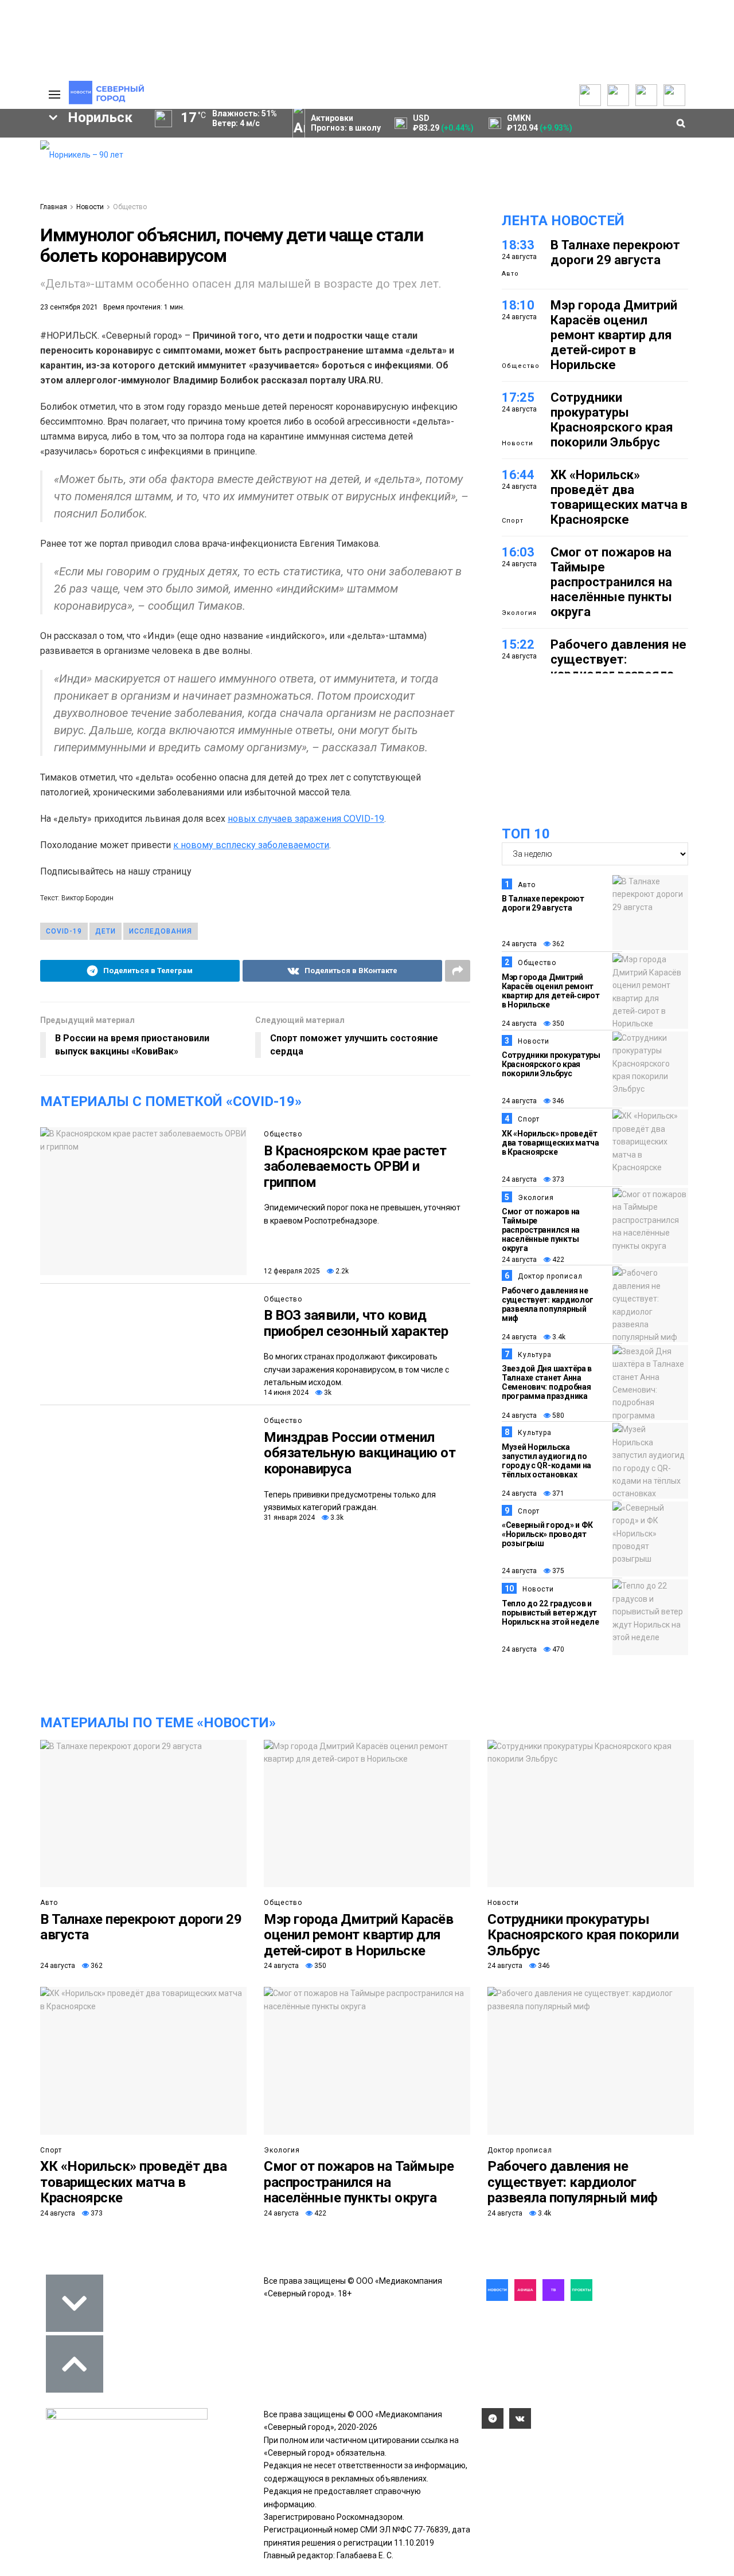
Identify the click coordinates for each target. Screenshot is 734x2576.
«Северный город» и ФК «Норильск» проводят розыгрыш (547, 1534)
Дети (106, 931)
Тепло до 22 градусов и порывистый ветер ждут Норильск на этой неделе (550, 1613)
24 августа (519, 944)
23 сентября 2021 (69, 307)
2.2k (341, 1271)
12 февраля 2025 (292, 1271)
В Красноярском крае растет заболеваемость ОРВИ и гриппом (355, 1167)
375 (557, 1571)
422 (557, 1260)
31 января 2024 (289, 1518)
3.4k (558, 1337)
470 (557, 1649)
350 (557, 1024)
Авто (510, 274)
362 (557, 944)
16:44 (518, 475)
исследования (161, 931)
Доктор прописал (550, 1276)
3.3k (336, 1518)
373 (557, 1179)
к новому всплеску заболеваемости (251, 845)
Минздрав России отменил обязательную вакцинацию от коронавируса (360, 1453)
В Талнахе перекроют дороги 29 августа (615, 252)
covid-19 (64, 931)
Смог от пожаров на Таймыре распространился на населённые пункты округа (611, 582)
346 (557, 1101)
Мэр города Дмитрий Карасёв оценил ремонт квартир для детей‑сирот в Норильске (614, 335)
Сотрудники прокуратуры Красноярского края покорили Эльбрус (612, 420)
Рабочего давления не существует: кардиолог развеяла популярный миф (618, 667)
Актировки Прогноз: (346, 123)
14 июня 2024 (286, 1393)
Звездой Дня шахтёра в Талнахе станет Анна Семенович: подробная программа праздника (547, 1382)
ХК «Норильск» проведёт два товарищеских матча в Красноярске (619, 497)
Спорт (513, 521)
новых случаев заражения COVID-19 (306, 819)
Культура (535, 1355)
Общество (130, 207)
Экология (519, 613)
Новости (90, 207)
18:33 (518, 245)
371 (557, 1493)
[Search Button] (13, 353)
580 (557, 1416)
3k (327, 1393)
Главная (54, 207)
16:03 (518, 552)
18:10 (518, 305)
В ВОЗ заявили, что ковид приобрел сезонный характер (356, 1323)
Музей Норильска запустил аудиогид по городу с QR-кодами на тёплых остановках (546, 1461)
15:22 (518, 644)
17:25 (518, 397)
